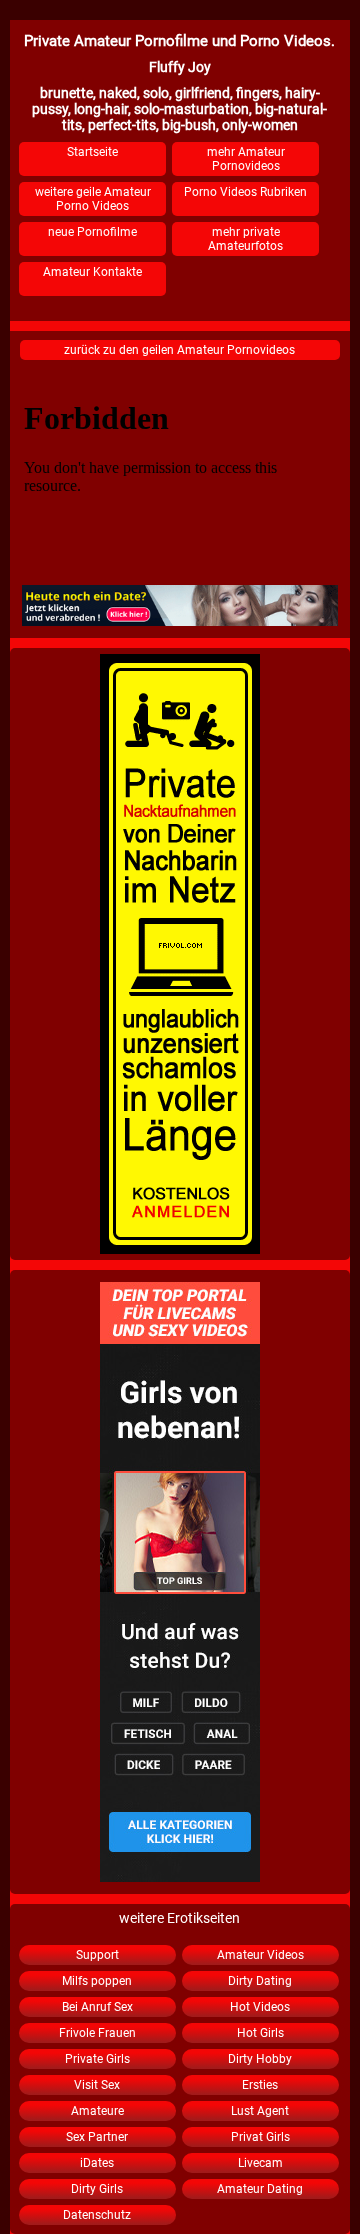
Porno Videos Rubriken (245, 192)
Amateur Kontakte (92, 272)
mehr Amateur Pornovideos (246, 159)
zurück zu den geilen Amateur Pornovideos (179, 350)
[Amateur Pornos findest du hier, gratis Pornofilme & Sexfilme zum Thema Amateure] (180, 1582)
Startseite (92, 152)
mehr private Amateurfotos (245, 239)
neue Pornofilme (92, 232)
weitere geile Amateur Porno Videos (93, 199)
